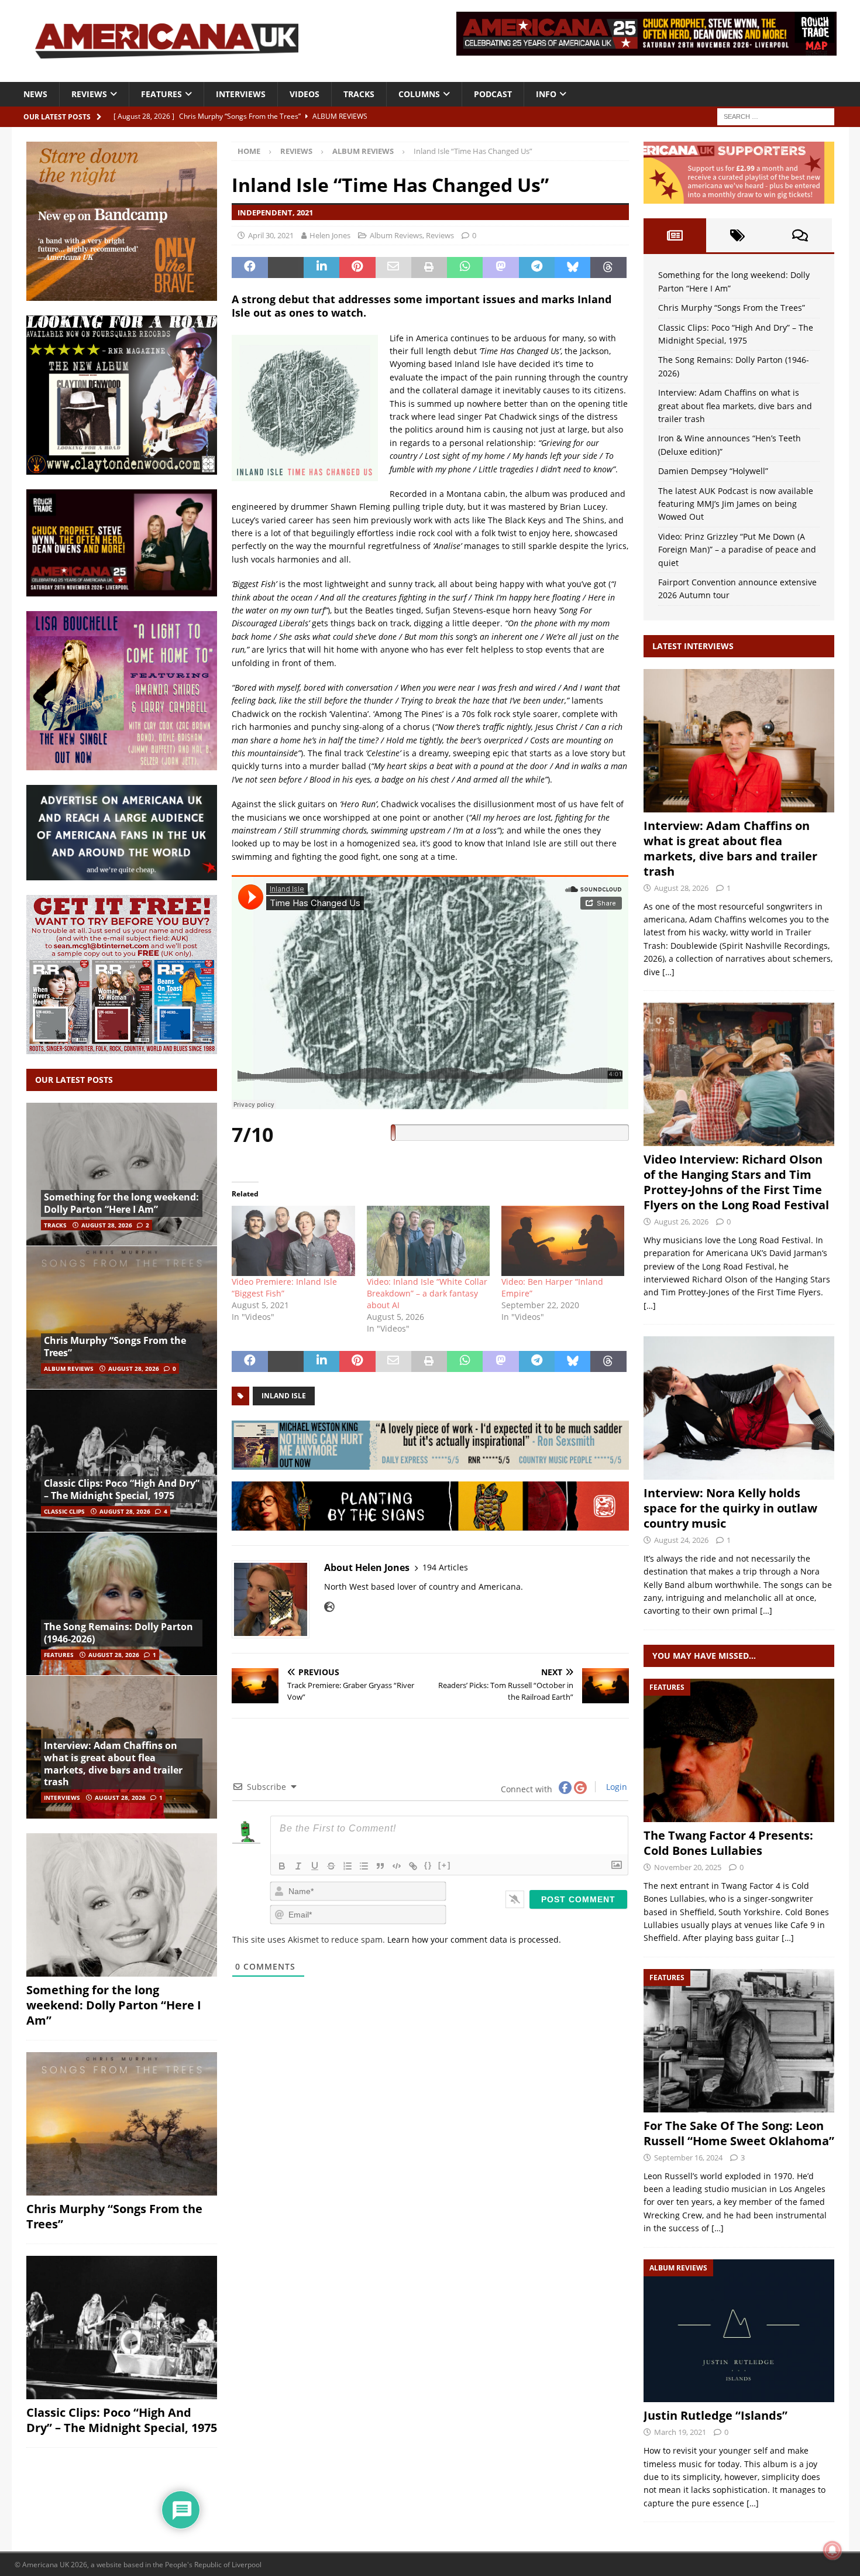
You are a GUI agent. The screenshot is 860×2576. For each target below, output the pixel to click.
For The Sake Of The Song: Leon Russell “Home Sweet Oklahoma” (739, 2133)
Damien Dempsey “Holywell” (713, 471)
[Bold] (282, 1866)
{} (428, 1865)
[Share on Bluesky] (572, 267)
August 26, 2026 (681, 1222)
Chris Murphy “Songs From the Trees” (115, 1347)
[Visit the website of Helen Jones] (329, 1607)
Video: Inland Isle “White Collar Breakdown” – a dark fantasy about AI (427, 1293)
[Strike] (331, 1866)
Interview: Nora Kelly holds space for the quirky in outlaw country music (730, 1508)
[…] (668, 972)
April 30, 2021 (271, 235)
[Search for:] (776, 116)
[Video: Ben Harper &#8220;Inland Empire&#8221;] (563, 1241)
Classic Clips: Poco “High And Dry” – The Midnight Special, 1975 (122, 1489)
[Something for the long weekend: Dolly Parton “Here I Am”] (122, 1174)
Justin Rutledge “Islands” (715, 2415)
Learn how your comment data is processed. (474, 1939)
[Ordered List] (348, 1866)
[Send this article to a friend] (393, 267)
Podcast (493, 94)
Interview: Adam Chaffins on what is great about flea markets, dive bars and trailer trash (113, 1764)
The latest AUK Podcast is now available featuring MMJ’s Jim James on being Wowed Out (736, 504)
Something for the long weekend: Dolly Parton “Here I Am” (121, 1203)
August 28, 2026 (107, 1225)
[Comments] (800, 235)
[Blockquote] (380, 1866)
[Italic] (298, 1866)
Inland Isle (284, 1396)
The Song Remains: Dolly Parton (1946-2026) (118, 1633)
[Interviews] (739, 741)
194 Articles (445, 1567)
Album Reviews (396, 235)
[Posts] (675, 235)
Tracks (359, 94)
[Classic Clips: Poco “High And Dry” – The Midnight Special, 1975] (122, 1461)
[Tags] (737, 235)
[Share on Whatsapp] (465, 267)
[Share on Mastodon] (500, 267)
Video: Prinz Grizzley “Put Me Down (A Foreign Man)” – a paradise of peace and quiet (737, 550)
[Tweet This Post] (286, 267)
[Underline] (315, 1866)
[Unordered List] (364, 1866)
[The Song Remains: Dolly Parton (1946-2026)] (122, 1603)
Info (546, 94)
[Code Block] (397, 1866)
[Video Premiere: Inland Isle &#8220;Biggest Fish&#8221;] (293, 1241)
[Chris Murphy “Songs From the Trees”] (122, 1317)
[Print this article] (429, 267)
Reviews (89, 94)
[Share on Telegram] (537, 267)
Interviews (241, 94)
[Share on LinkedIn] (321, 267)
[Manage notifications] (833, 2550)
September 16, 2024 (688, 2157)
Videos (305, 94)
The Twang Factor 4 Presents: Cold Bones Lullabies (728, 1843)
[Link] (413, 1866)
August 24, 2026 (681, 1540)
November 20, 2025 (688, 1867)
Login (615, 1787)
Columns (419, 94)
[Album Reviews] (739, 2331)
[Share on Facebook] (250, 267)
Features (161, 94)
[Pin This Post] (357, 267)
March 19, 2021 (680, 2432)
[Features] (739, 1750)
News (35, 94)
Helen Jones (330, 235)
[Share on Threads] (608, 267)
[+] (445, 1865)
